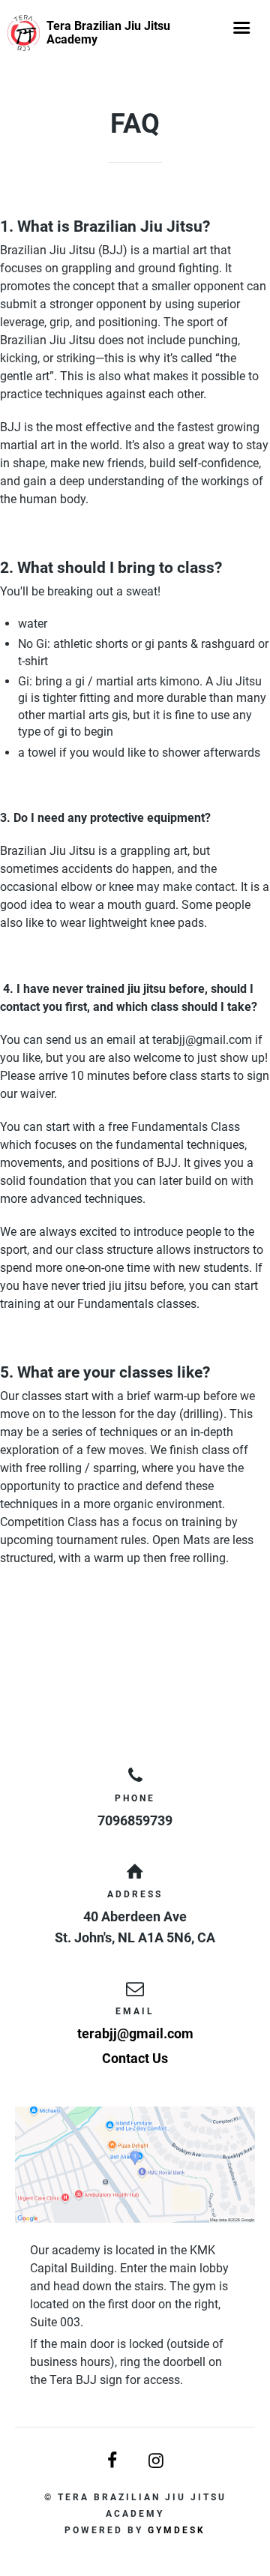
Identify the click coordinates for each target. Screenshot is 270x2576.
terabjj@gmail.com (135, 2033)
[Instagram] (157, 2461)
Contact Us (135, 2058)
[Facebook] (113, 2461)
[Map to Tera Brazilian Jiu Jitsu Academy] (135, 2165)
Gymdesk (177, 2530)
